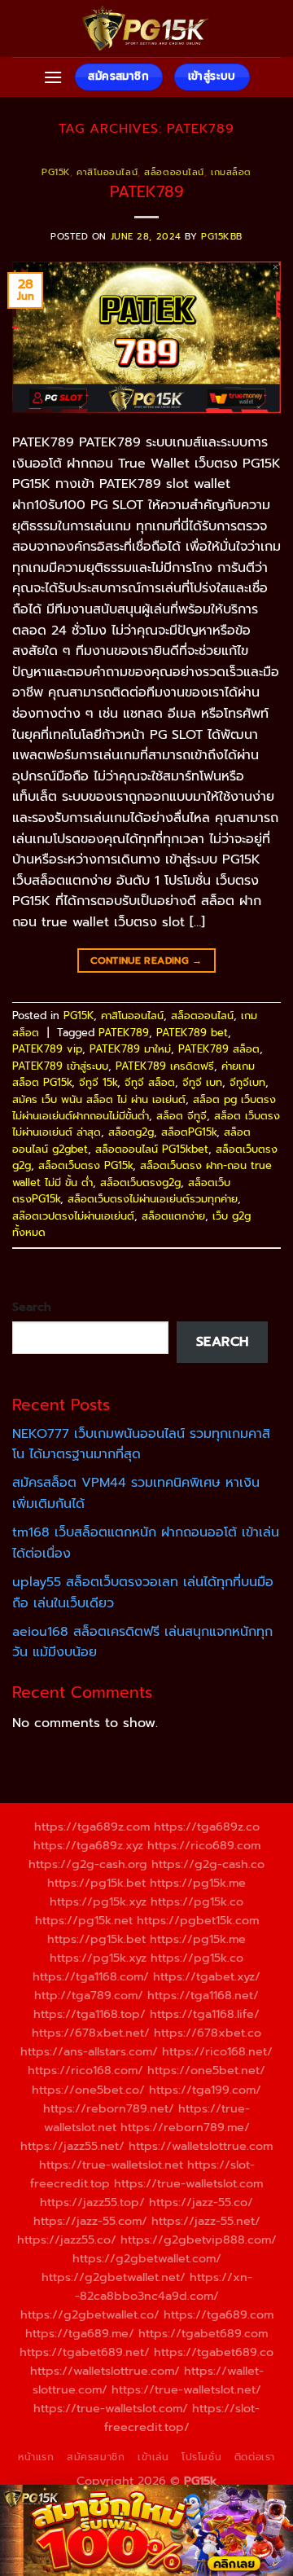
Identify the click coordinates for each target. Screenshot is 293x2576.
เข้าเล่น (153, 2457)
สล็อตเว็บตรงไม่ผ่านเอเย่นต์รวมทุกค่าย (153, 1199)
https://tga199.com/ (205, 2090)
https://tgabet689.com (203, 2333)
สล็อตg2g (131, 1132)
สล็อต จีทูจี (181, 1116)
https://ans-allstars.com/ (89, 2051)
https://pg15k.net (84, 1920)
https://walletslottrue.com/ (105, 2371)
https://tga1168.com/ (91, 1976)
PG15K (56, 172)
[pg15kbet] (146, 29)
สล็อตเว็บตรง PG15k (85, 1165)
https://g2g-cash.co (208, 1864)
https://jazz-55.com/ (90, 2221)
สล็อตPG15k (189, 1132)
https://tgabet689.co (214, 2352)
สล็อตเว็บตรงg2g (140, 1182)
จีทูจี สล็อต (150, 1082)
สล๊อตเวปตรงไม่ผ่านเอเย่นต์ (73, 1216)
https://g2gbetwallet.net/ (114, 2277)
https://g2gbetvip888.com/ (199, 2240)
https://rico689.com (204, 1845)
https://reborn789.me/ (185, 2127)
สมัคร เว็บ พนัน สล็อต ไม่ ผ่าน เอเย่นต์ (99, 1099)
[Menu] (53, 77)
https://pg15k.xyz (98, 1901)
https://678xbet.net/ (91, 2033)
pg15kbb (222, 237)
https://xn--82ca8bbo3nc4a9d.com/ (164, 2286)
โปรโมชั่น (201, 2457)
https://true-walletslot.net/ (186, 2389)
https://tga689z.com (92, 1826)
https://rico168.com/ (85, 2070)
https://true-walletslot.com (188, 2183)
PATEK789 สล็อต (219, 1049)
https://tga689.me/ (80, 2333)
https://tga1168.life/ (205, 2014)
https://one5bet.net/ (206, 2070)
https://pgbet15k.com (198, 1920)
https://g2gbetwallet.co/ (90, 2314)
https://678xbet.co (208, 2033)
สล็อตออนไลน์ (174, 172)
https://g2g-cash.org (88, 1864)
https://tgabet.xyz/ (207, 1976)
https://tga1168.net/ (203, 1995)
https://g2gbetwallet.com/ (147, 2258)
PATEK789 (147, 192)
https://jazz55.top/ (92, 2202)
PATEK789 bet (192, 1033)
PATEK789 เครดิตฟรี (165, 1066)
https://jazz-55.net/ (206, 2221)
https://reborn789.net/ (109, 2108)
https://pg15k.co (197, 1901)
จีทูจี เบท (202, 1082)
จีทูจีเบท (247, 1082)
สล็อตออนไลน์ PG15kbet (152, 1149)
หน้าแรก (36, 2457)
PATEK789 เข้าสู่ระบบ (60, 1066)
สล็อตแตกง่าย (173, 1216)
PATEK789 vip (47, 1049)
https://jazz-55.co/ (201, 2202)
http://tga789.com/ (89, 1995)
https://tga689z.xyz (88, 1845)
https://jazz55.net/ (72, 2146)
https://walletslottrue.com (201, 2146)
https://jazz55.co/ (67, 2240)
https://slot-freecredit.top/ (182, 2418)
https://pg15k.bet (96, 1883)
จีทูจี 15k (98, 1082)
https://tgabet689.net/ (85, 2352)
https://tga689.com (219, 2314)
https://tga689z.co (207, 1826)
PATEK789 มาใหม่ (130, 1049)
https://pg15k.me (198, 1883)
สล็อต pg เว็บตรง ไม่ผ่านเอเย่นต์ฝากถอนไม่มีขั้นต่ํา (144, 1108)
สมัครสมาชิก (96, 2457)
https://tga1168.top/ (90, 2014)
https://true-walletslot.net (111, 2165)
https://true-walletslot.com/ (111, 2408)
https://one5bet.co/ (88, 2090)
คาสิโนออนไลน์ (107, 172)
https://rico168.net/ (217, 2051)
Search (32, 1307)
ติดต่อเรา (255, 2457)
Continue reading (146, 961)
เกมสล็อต (231, 172)
